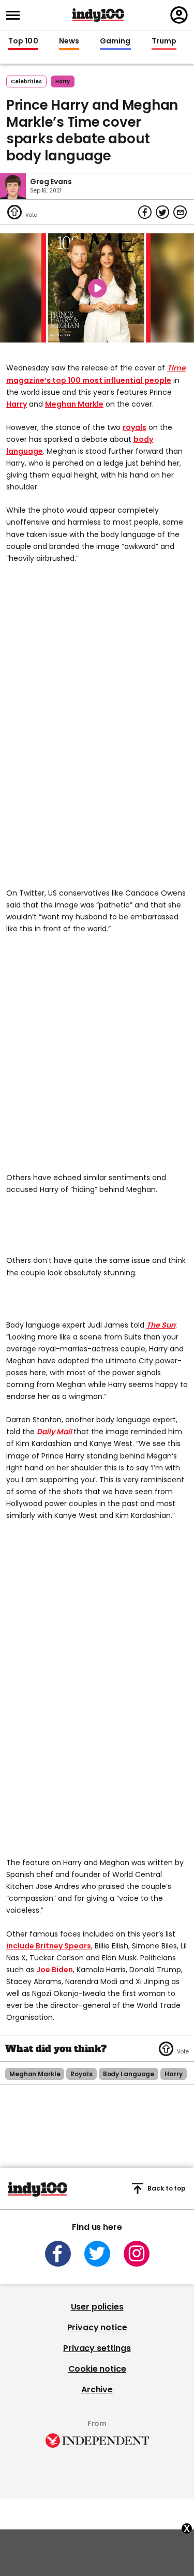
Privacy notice (97, 2327)
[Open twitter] (97, 2254)
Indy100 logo (98, 15)
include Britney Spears (49, 1946)
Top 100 (23, 41)
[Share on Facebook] (145, 212)
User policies (97, 2307)
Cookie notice (97, 2369)
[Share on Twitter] (162, 212)
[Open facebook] (58, 2254)
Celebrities (26, 81)
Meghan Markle (74, 404)
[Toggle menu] (16, 15)
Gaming (115, 41)
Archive (97, 2389)
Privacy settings (97, 2348)
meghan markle (35, 2074)
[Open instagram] (137, 2254)
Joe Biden (55, 1970)
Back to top (167, 2188)
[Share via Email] (180, 212)
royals (135, 427)
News (69, 41)
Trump (164, 41)
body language (129, 2074)
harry (63, 81)
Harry (17, 404)
